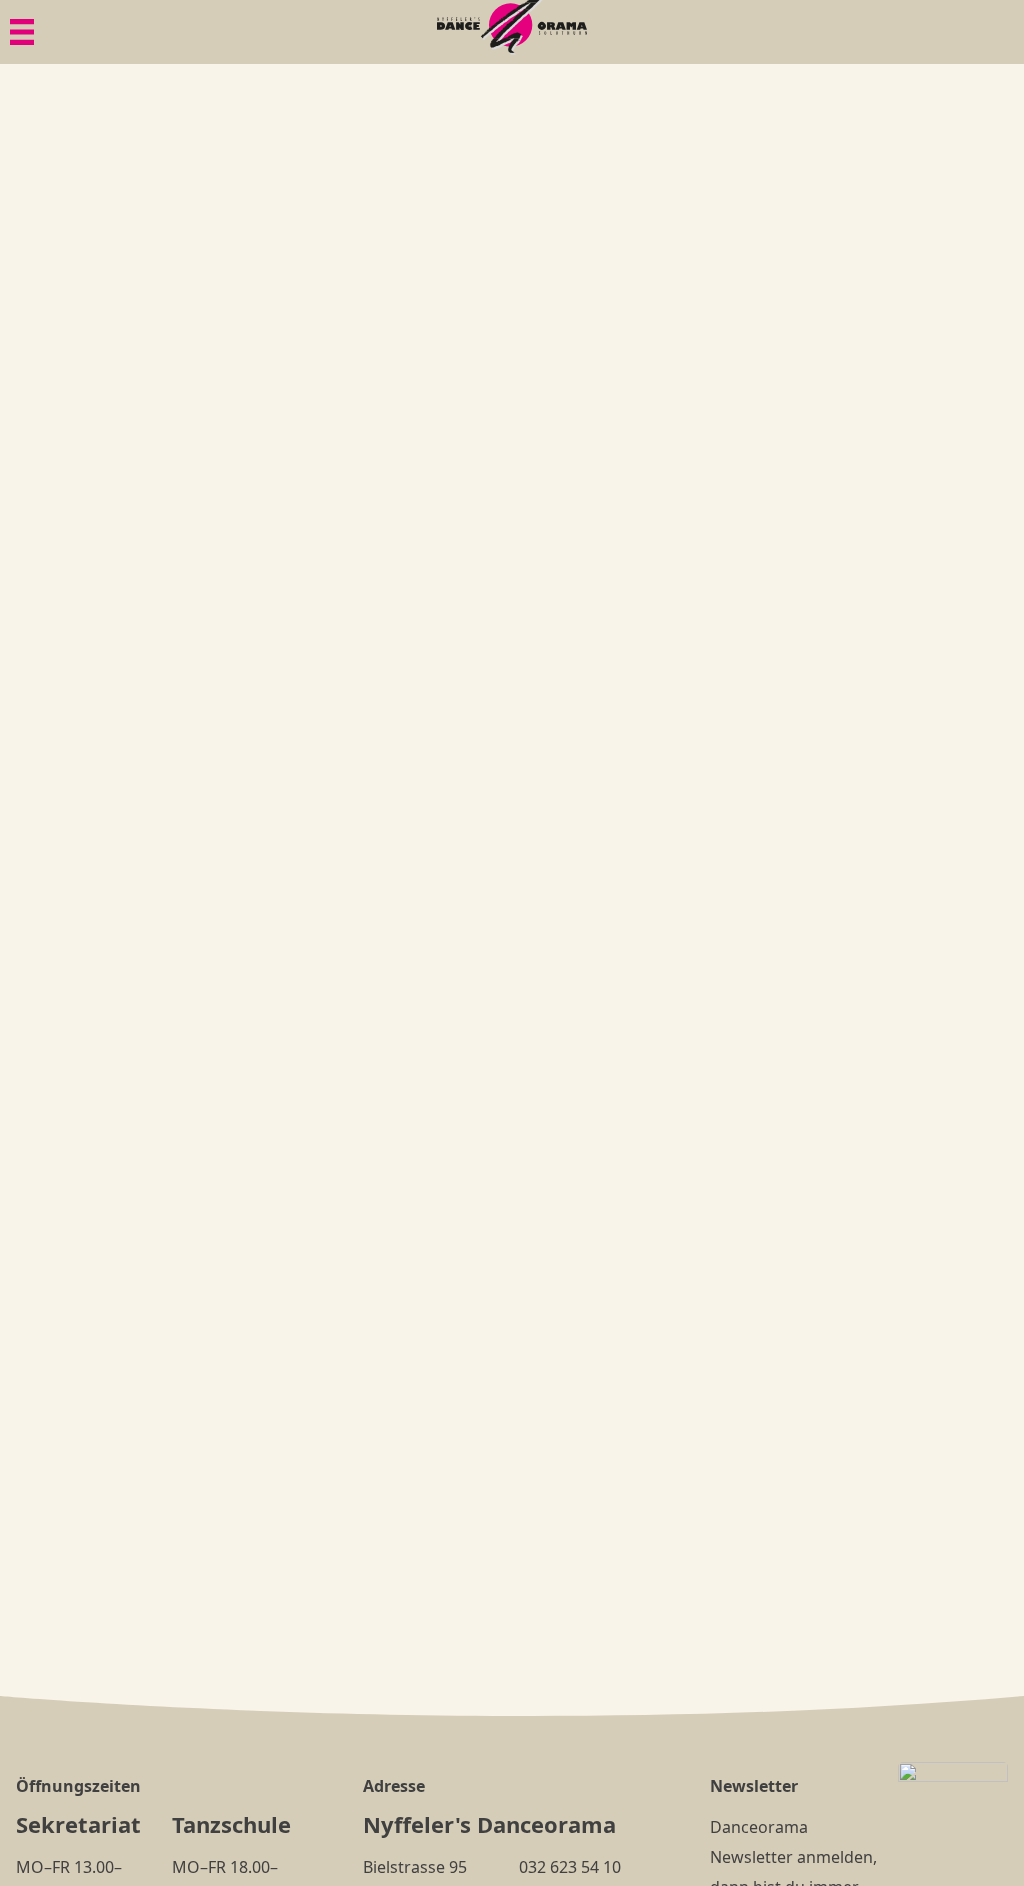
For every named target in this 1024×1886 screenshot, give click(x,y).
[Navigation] (22, 32)
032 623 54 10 (570, 1867)
